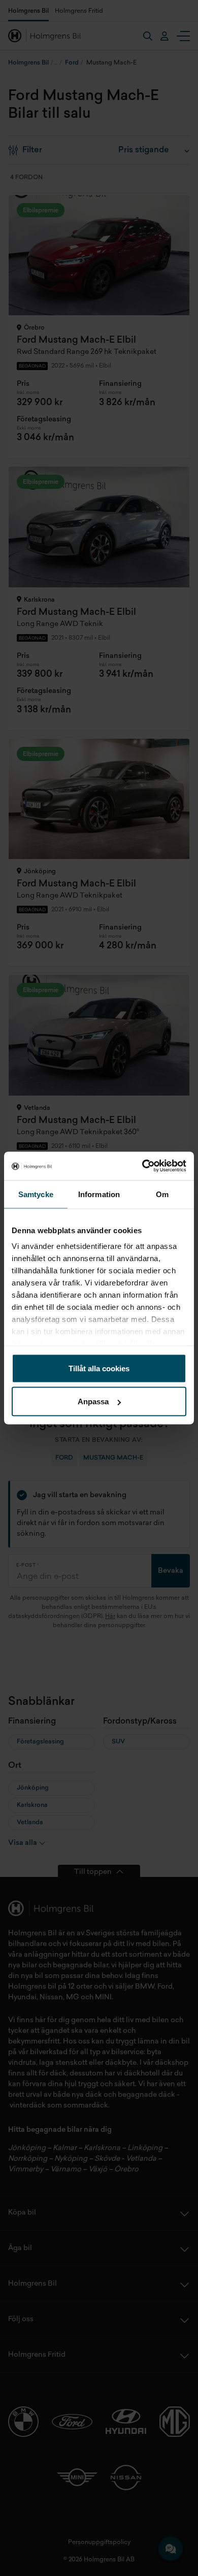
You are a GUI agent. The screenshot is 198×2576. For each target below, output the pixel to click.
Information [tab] (99, 1194)
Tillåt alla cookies (99, 1368)
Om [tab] (162, 1194)
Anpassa (93, 1401)
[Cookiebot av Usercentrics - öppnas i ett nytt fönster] (142, 1166)
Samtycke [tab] (36, 1194)
